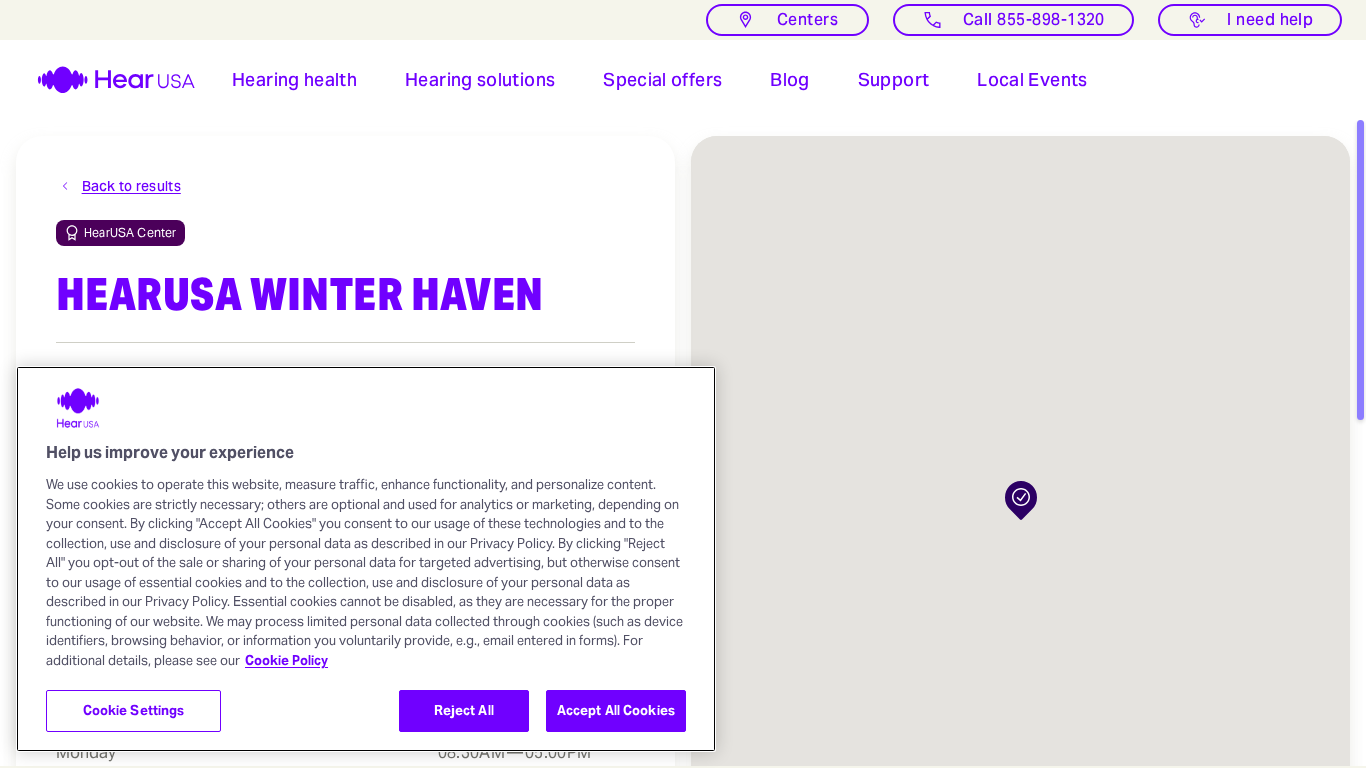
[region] (366, 559)
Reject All (464, 710)
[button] (294, 80)
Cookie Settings (134, 710)
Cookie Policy (286, 660)
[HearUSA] (104, 80)
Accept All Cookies (616, 710)
